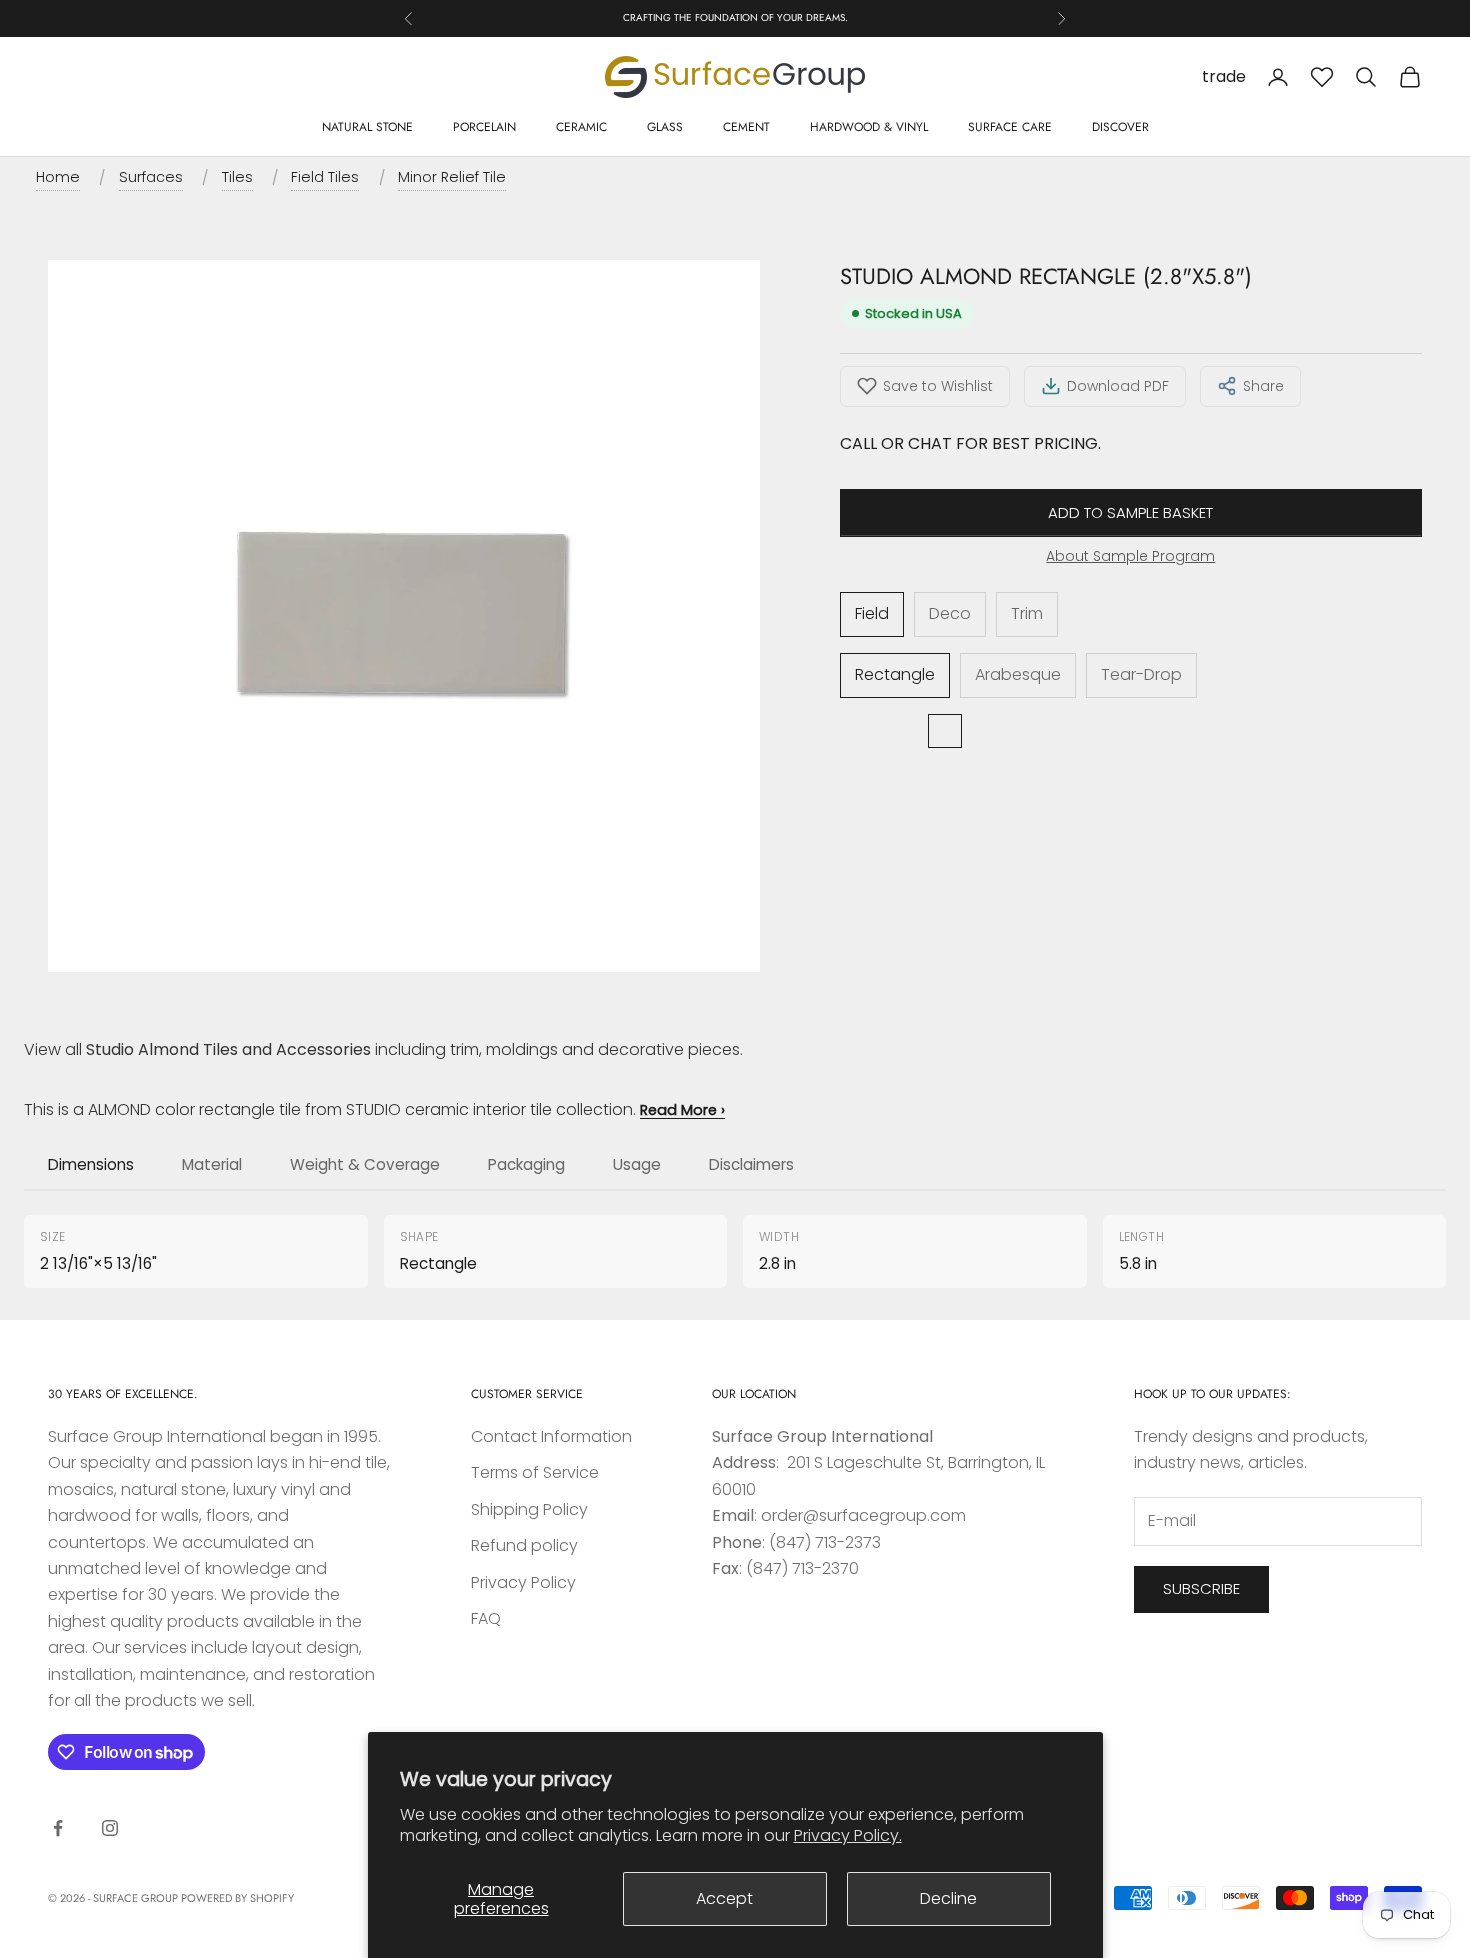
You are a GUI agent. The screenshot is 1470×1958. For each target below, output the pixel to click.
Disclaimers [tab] (751, 1164)
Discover (1120, 127)
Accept (724, 1898)
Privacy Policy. (848, 1835)
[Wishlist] (1322, 77)
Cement (746, 127)
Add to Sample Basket (1130, 512)
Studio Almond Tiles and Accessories (228, 1049)
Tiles (237, 177)
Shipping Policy (529, 1509)
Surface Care (1010, 127)
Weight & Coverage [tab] (365, 1164)
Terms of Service (535, 1472)
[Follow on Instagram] (110, 1828)
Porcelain (484, 127)
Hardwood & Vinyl (869, 127)
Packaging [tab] (526, 1164)
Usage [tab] (637, 1164)
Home (58, 177)
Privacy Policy (523, 1582)
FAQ (486, 1618)
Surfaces (151, 177)
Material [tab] (212, 1164)
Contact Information (551, 1436)
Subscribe (1201, 1588)
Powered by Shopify (237, 1898)
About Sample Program (1130, 556)
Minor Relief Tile (452, 177)
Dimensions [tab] (91, 1164)
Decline (948, 1898)
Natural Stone (367, 127)
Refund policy (524, 1545)
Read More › (682, 1110)
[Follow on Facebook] (58, 1828)
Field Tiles (325, 177)
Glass (665, 127)
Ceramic (581, 127)
